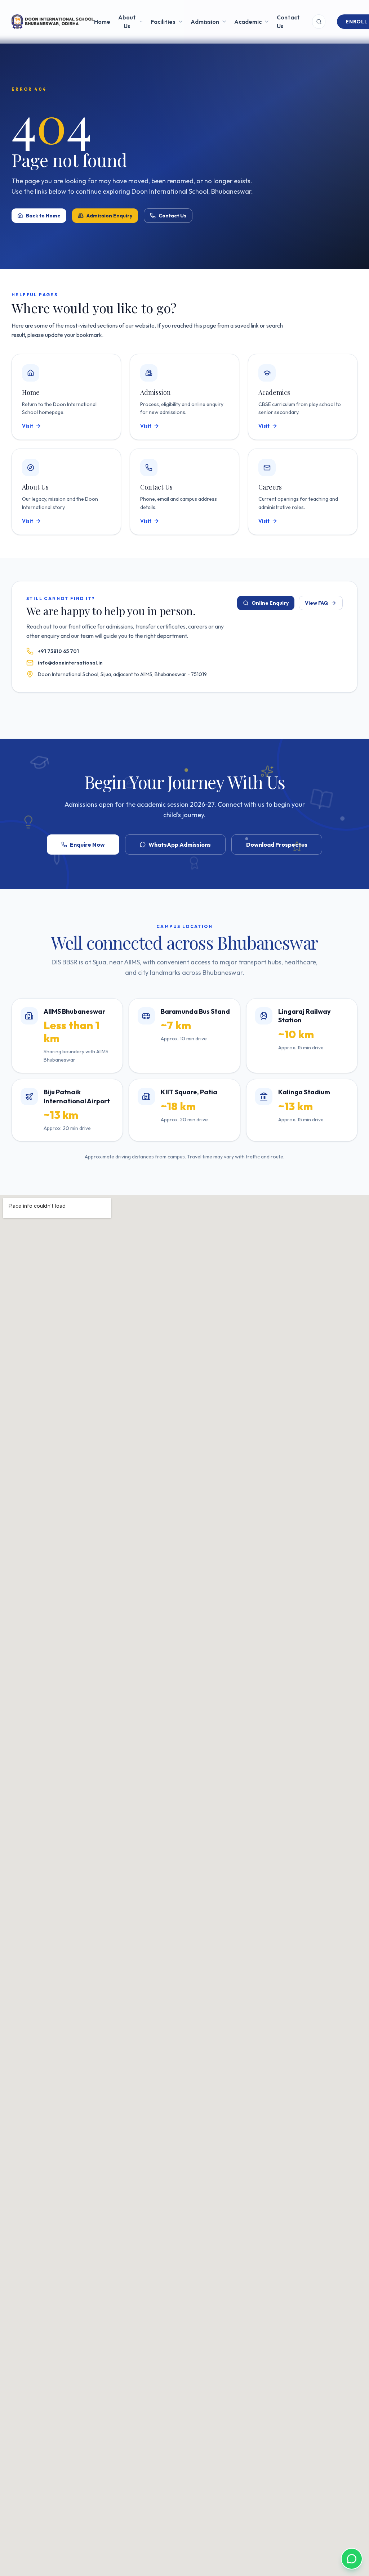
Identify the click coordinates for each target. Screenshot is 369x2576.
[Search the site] (319, 22)
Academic (248, 22)
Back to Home (43, 216)
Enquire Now (87, 845)
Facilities (163, 22)
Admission (205, 22)
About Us (127, 22)
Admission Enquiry (109, 216)
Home (102, 22)
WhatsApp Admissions (180, 845)
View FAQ (316, 603)
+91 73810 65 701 (58, 651)
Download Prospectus (277, 845)
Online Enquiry (270, 603)
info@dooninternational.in (70, 663)
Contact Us (288, 22)
